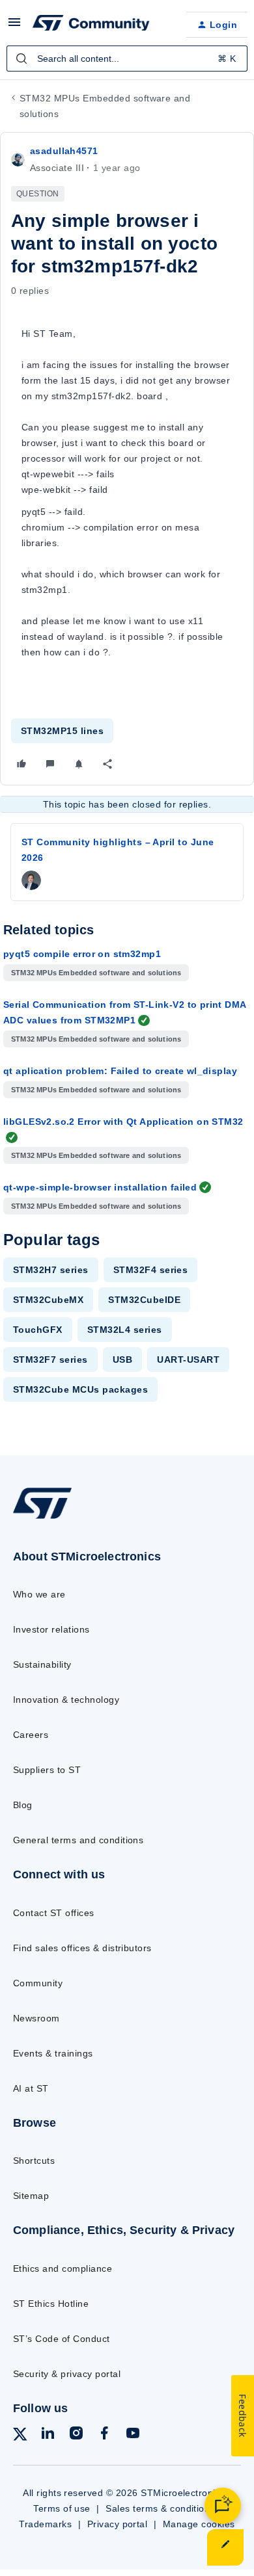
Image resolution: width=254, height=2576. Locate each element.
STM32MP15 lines (62, 731)
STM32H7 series (51, 1270)
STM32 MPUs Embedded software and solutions (105, 106)
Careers (31, 1735)
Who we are (39, 1594)
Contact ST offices (54, 1913)
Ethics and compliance (63, 2268)
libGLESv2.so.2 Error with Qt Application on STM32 (123, 1122)
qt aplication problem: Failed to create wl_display (120, 1071)
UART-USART (188, 1360)
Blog (23, 1805)
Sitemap (31, 2196)
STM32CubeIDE (144, 1300)
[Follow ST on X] (20, 2437)
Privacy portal (118, 2524)
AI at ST (31, 2088)
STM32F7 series (50, 1360)
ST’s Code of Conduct (62, 2339)
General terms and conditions (78, 1840)
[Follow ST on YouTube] (133, 2435)
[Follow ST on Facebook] (104, 2435)
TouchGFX (38, 1330)
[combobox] (127, 59)
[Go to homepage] (42, 1518)
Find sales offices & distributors (82, 1948)
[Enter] (21, 59)
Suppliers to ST (47, 1770)
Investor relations (51, 1629)
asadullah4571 (64, 151)
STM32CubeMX (48, 1300)
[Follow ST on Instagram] (76, 2435)
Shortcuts (34, 2161)
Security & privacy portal (67, 2374)
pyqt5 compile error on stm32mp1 (82, 954)
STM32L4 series (125, 1330)
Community (38, 1983)
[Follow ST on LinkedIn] (48, 2435)
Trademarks (45, 2524)
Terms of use (62, 2508)
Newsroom (36, 2018)
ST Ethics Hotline (51, 2304)
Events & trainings (53, 2053)
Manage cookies (199, 2524)
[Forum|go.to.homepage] (91, 25)
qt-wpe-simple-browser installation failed (100, 1187)
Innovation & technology (66, 1700)
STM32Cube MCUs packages (80, 1389)
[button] (14, 27)
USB (122, 1360)
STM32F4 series (151, 1270)
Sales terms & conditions (160, 2508)
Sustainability (42, 1664)
